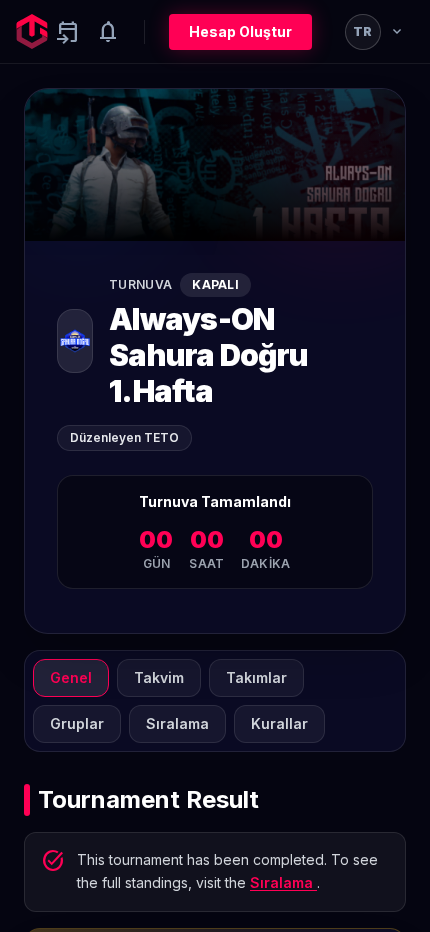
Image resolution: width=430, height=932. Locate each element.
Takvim (159, 677)
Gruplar (77, 723)
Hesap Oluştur (240, 31)
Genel (71, 677)
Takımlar (256, 677)
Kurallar (279, 723)
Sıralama (177, 723)
